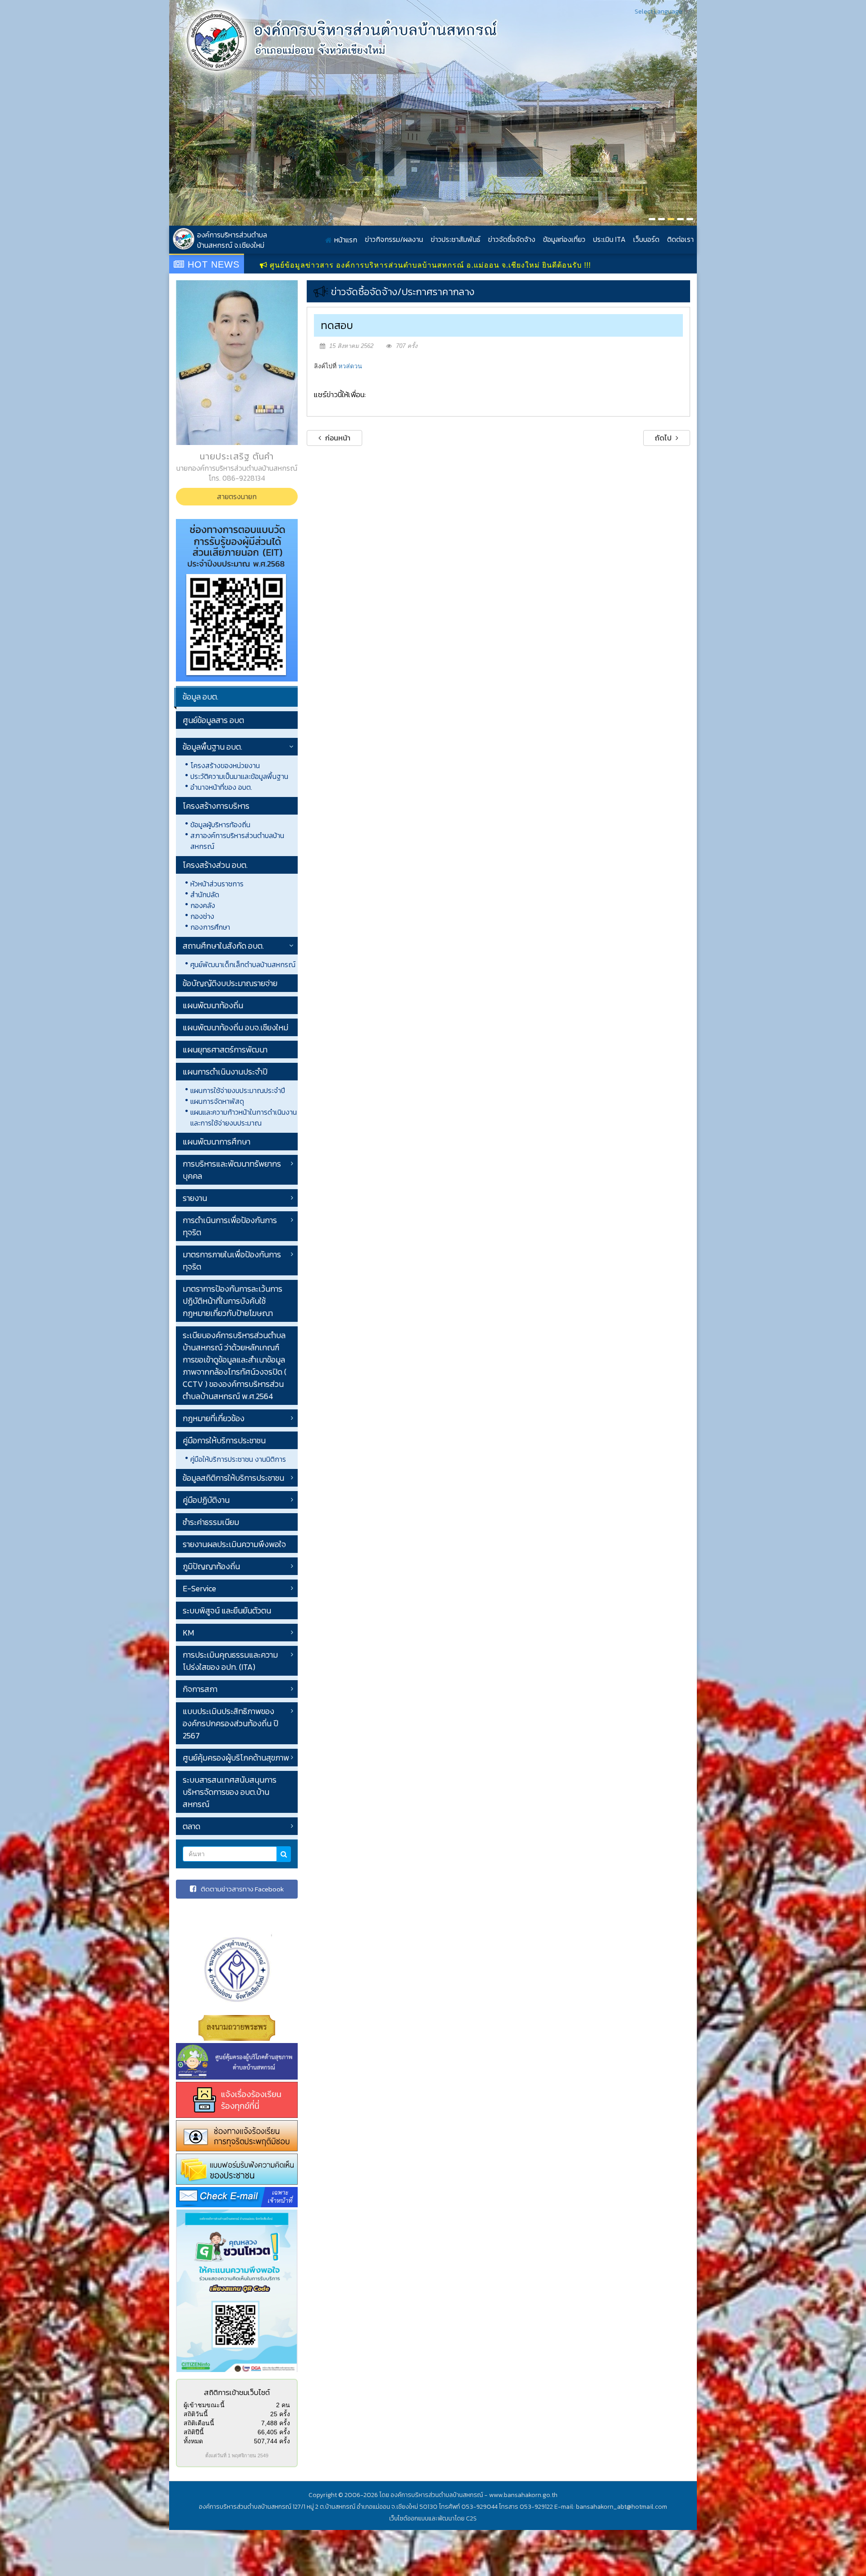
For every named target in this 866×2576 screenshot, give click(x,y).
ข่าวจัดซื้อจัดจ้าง (512, 239)
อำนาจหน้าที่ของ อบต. (221, 787)
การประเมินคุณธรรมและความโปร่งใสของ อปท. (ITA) (230, 1661)
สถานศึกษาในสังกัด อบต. (223, 946)
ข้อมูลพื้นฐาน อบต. (212, 747)
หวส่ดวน (350, 366)
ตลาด (191, 1826)
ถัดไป (664, 438)
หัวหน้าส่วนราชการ (217, 884)
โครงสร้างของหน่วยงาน (225, 765)
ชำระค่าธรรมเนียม (211, 1522)
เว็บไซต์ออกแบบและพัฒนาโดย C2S (433, 2518)
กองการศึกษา (210, 927)
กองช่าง (202, 916)
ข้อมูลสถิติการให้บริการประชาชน (233, 1478)
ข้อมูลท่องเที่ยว (564, 239)
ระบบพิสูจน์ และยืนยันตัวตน (227, 1610)
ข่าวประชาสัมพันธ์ (456, 239)
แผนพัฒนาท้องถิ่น (213, 1005)
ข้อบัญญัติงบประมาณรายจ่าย (230, 983)
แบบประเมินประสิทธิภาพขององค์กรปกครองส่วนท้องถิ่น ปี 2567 (230, 1723)
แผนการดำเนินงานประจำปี (225, 1072)
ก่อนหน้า (337, 438)
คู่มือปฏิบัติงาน (206, 1500)
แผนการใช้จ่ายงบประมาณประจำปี (238, 1090)
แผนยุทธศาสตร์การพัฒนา (225, 1049)
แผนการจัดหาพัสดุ (217, 1101)
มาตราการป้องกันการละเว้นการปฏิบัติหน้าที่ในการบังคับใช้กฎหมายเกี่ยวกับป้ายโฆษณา (233, 1301)
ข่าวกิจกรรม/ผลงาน (394, 239)
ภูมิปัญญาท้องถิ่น (211, 1566)
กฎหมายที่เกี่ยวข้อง (214, 1418)
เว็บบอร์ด (646, 239)
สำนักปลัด (205, 894)
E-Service (199, 1588)
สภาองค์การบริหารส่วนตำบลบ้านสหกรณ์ (237, 841)
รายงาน (195, 1198)
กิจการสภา (200, 1689)
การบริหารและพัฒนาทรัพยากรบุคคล (232, 1170)
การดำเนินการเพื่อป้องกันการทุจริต (230, 1226)
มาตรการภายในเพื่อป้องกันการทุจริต (232, 1260)
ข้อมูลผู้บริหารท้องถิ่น (220, 825)
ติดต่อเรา (680, 239)
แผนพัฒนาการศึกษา (216, 1142)
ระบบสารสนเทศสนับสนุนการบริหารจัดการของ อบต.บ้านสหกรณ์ (230, 1792)
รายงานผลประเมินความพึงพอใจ (234, 1544)
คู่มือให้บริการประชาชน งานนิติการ (238, 1459)
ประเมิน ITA (609, 239)
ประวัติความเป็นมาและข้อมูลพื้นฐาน (239, 776)
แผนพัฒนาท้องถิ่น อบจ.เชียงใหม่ (235, 1027)
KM (188, 1633)
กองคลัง (203, 905)
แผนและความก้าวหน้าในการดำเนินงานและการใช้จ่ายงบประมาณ (244, 1117)
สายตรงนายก (237, 496)
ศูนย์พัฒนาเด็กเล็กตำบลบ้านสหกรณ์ (243, 964)
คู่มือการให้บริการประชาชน (224, 1440)
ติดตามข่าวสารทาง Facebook (242, 1889)
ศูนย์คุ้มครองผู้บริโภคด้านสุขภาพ (236, 1758)
